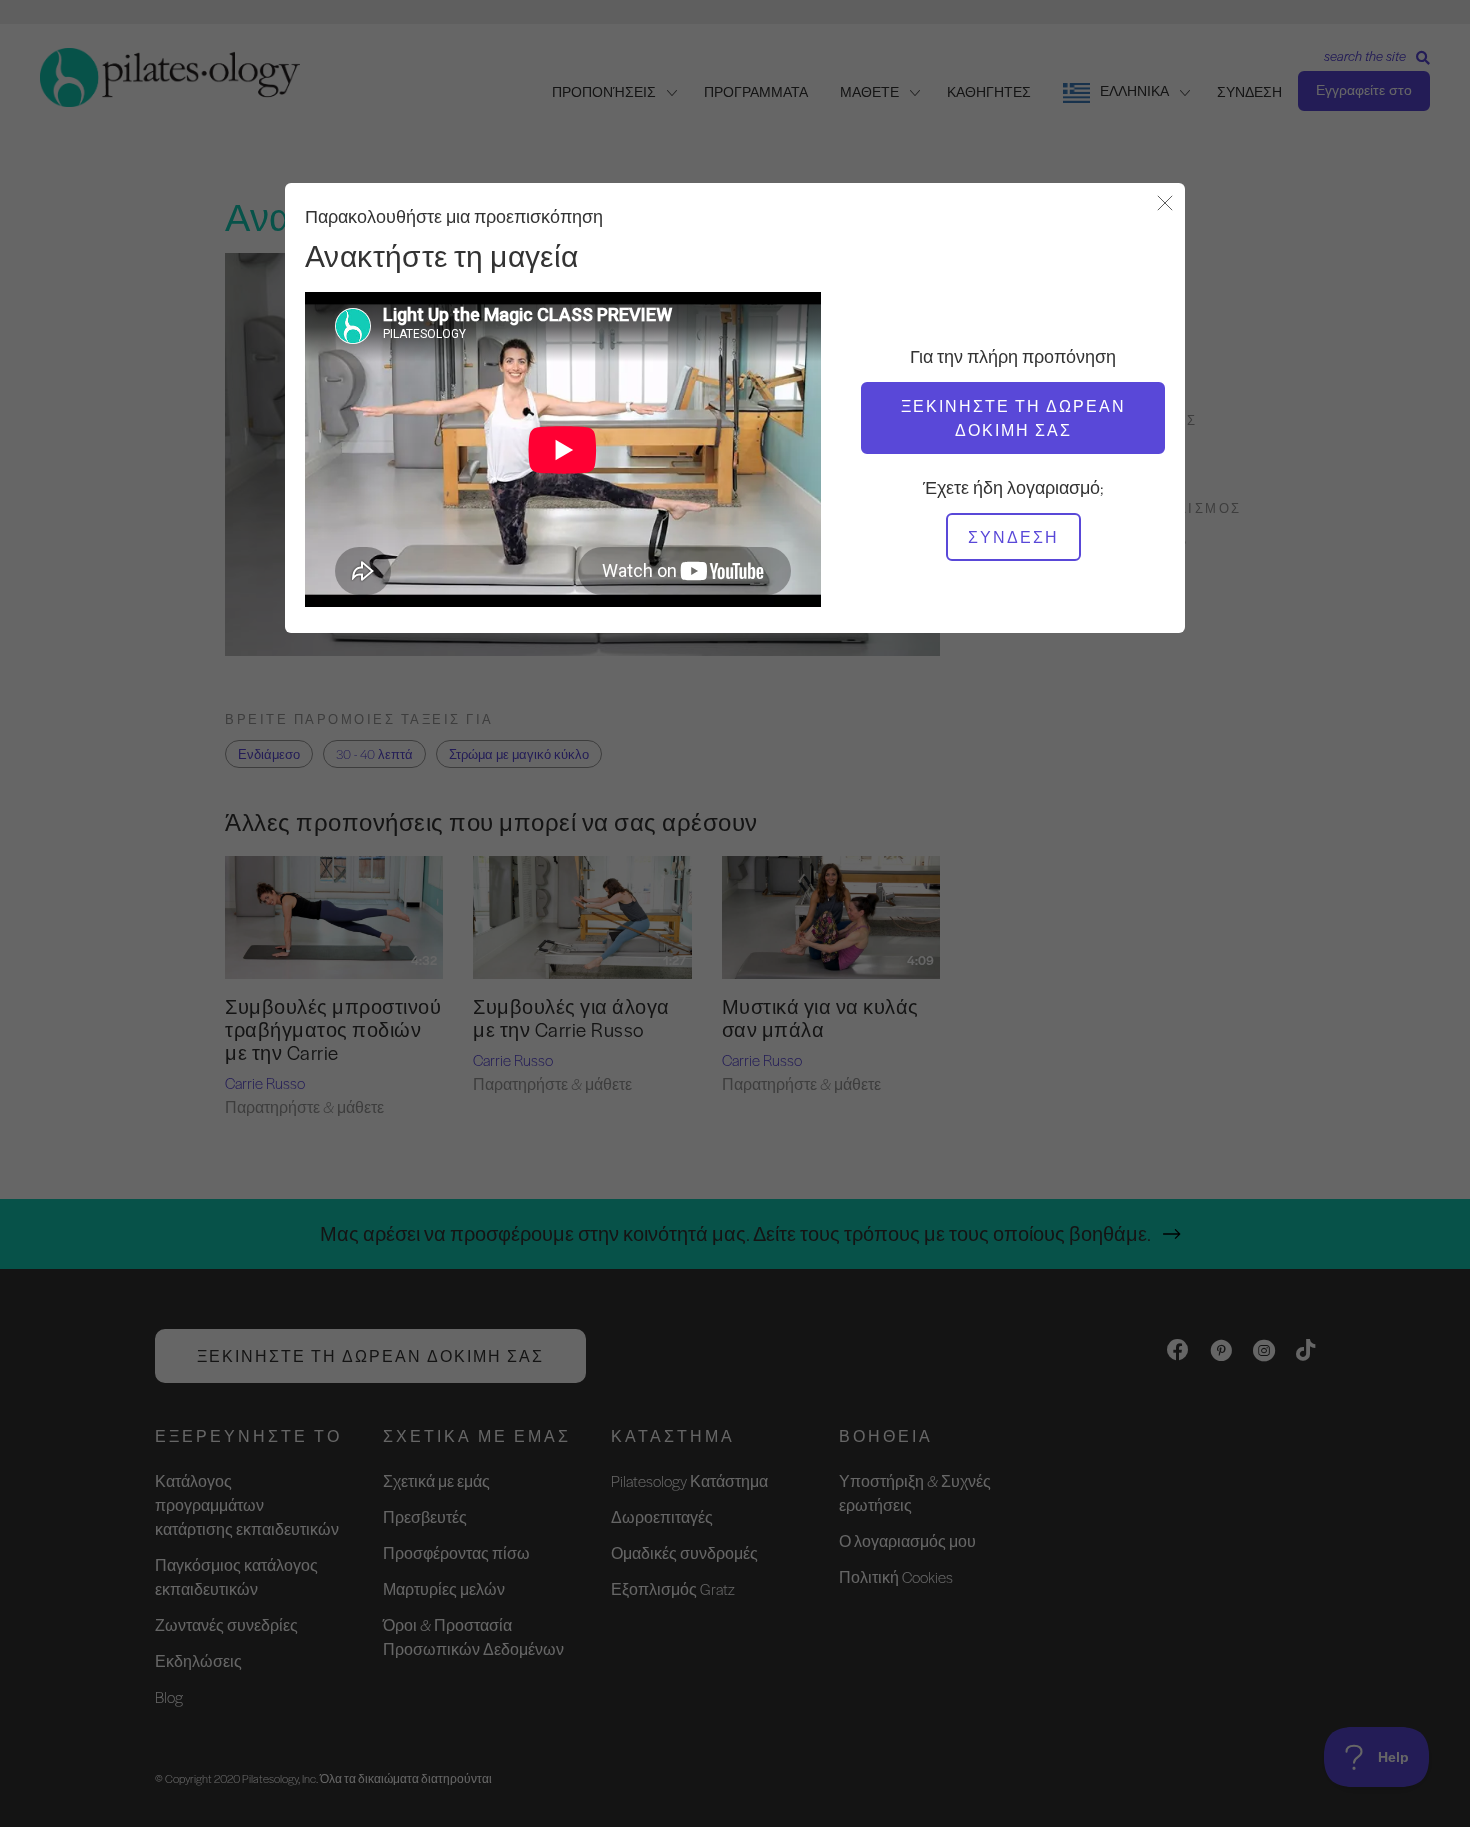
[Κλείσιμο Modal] (1165, 204)
